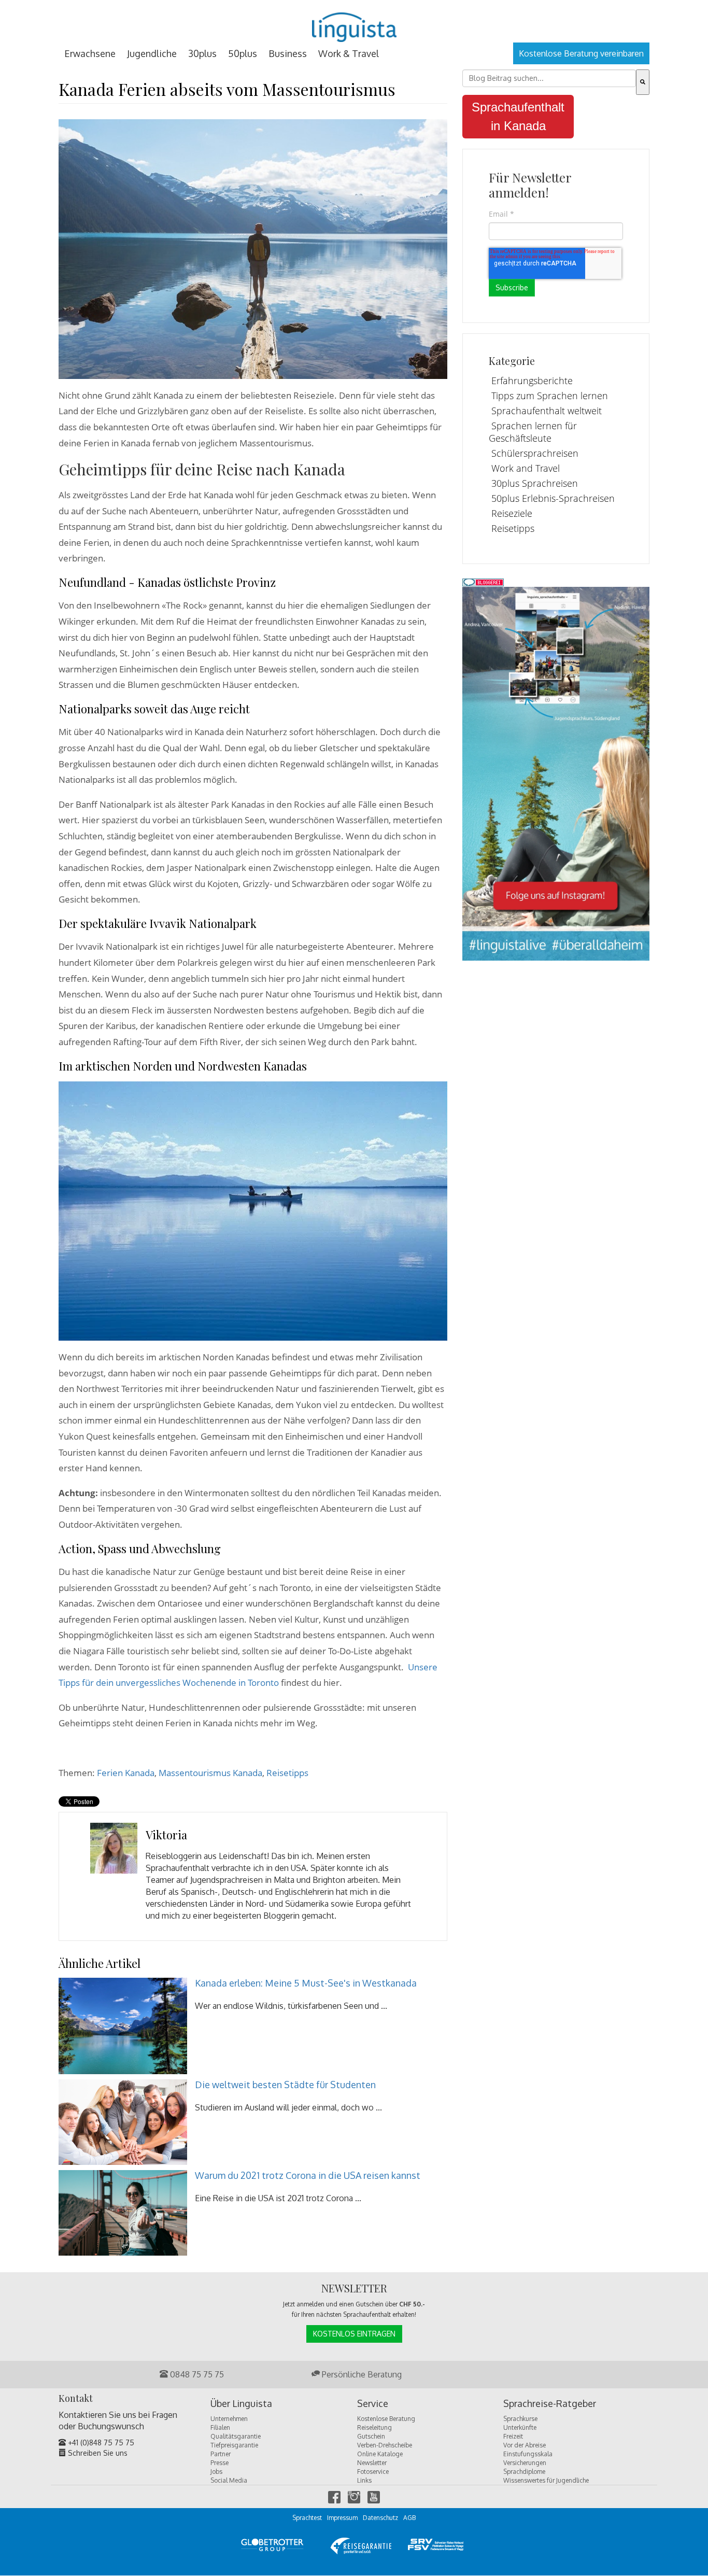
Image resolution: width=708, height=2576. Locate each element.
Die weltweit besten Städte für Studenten (285, 2085)
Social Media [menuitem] (229, 2480)
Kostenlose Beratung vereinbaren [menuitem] (581, 53)
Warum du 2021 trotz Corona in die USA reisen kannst (308, 2175)
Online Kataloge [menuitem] (380, 2454)
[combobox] (549, 78)
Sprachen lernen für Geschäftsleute (533, 432)
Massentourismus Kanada (210, 1773)
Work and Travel (526, 468)
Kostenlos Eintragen (354, 2334)
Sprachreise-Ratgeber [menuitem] (550, 2404)
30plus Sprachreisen (535, 483)
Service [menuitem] (373, 2404)
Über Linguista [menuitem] (241, 2404)
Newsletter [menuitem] (372, 2463)
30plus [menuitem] (202, 53)
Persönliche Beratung (361, 2374)
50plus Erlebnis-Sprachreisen (553, 498)
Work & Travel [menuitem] (349, 53)
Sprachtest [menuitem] (307, 2518)
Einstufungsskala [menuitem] (528, 2454)
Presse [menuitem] (220, 2463)
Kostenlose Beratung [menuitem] (386, 2419)
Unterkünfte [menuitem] (520, 2427)
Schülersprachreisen (535, 453)
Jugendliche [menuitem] (152, 53)
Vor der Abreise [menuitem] (525, 2445)
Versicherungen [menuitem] (525, 2463)
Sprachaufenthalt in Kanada (518, 116)
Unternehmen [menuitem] (229, 2419)
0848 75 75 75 (196, 2374)
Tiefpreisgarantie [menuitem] (234, 2445)
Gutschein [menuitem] (371, 2436)
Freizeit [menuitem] (513, 2436)
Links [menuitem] (364, 2480)
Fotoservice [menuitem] (373, 2472)
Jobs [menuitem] (216, 2472)
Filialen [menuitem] (220, 2427)
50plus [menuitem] (243, 53)
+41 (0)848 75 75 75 (100, 2443)
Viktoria (166, 1835)
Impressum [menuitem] (342, 2518)
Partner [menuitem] (221, 2454)
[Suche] (643, 82)
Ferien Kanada (126, 1773)
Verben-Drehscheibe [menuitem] (385, 2445)
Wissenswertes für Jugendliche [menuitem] (546, 2480)
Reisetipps (287, 1773)
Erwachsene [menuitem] (90, 53)
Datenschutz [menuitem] (380, 2518)
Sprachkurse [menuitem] (520, 2419)
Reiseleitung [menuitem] (374, 2427)
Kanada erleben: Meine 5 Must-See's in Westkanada (306, 1983)
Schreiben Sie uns (97, 2453)
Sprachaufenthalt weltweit (547, 411)
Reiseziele (512, 513)
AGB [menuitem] (409, 2518)
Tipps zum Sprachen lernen (550, 396)
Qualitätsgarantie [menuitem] (236, 2436)
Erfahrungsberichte (532, 381)
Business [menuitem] (288, 53)
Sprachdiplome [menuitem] (524, 2472)
